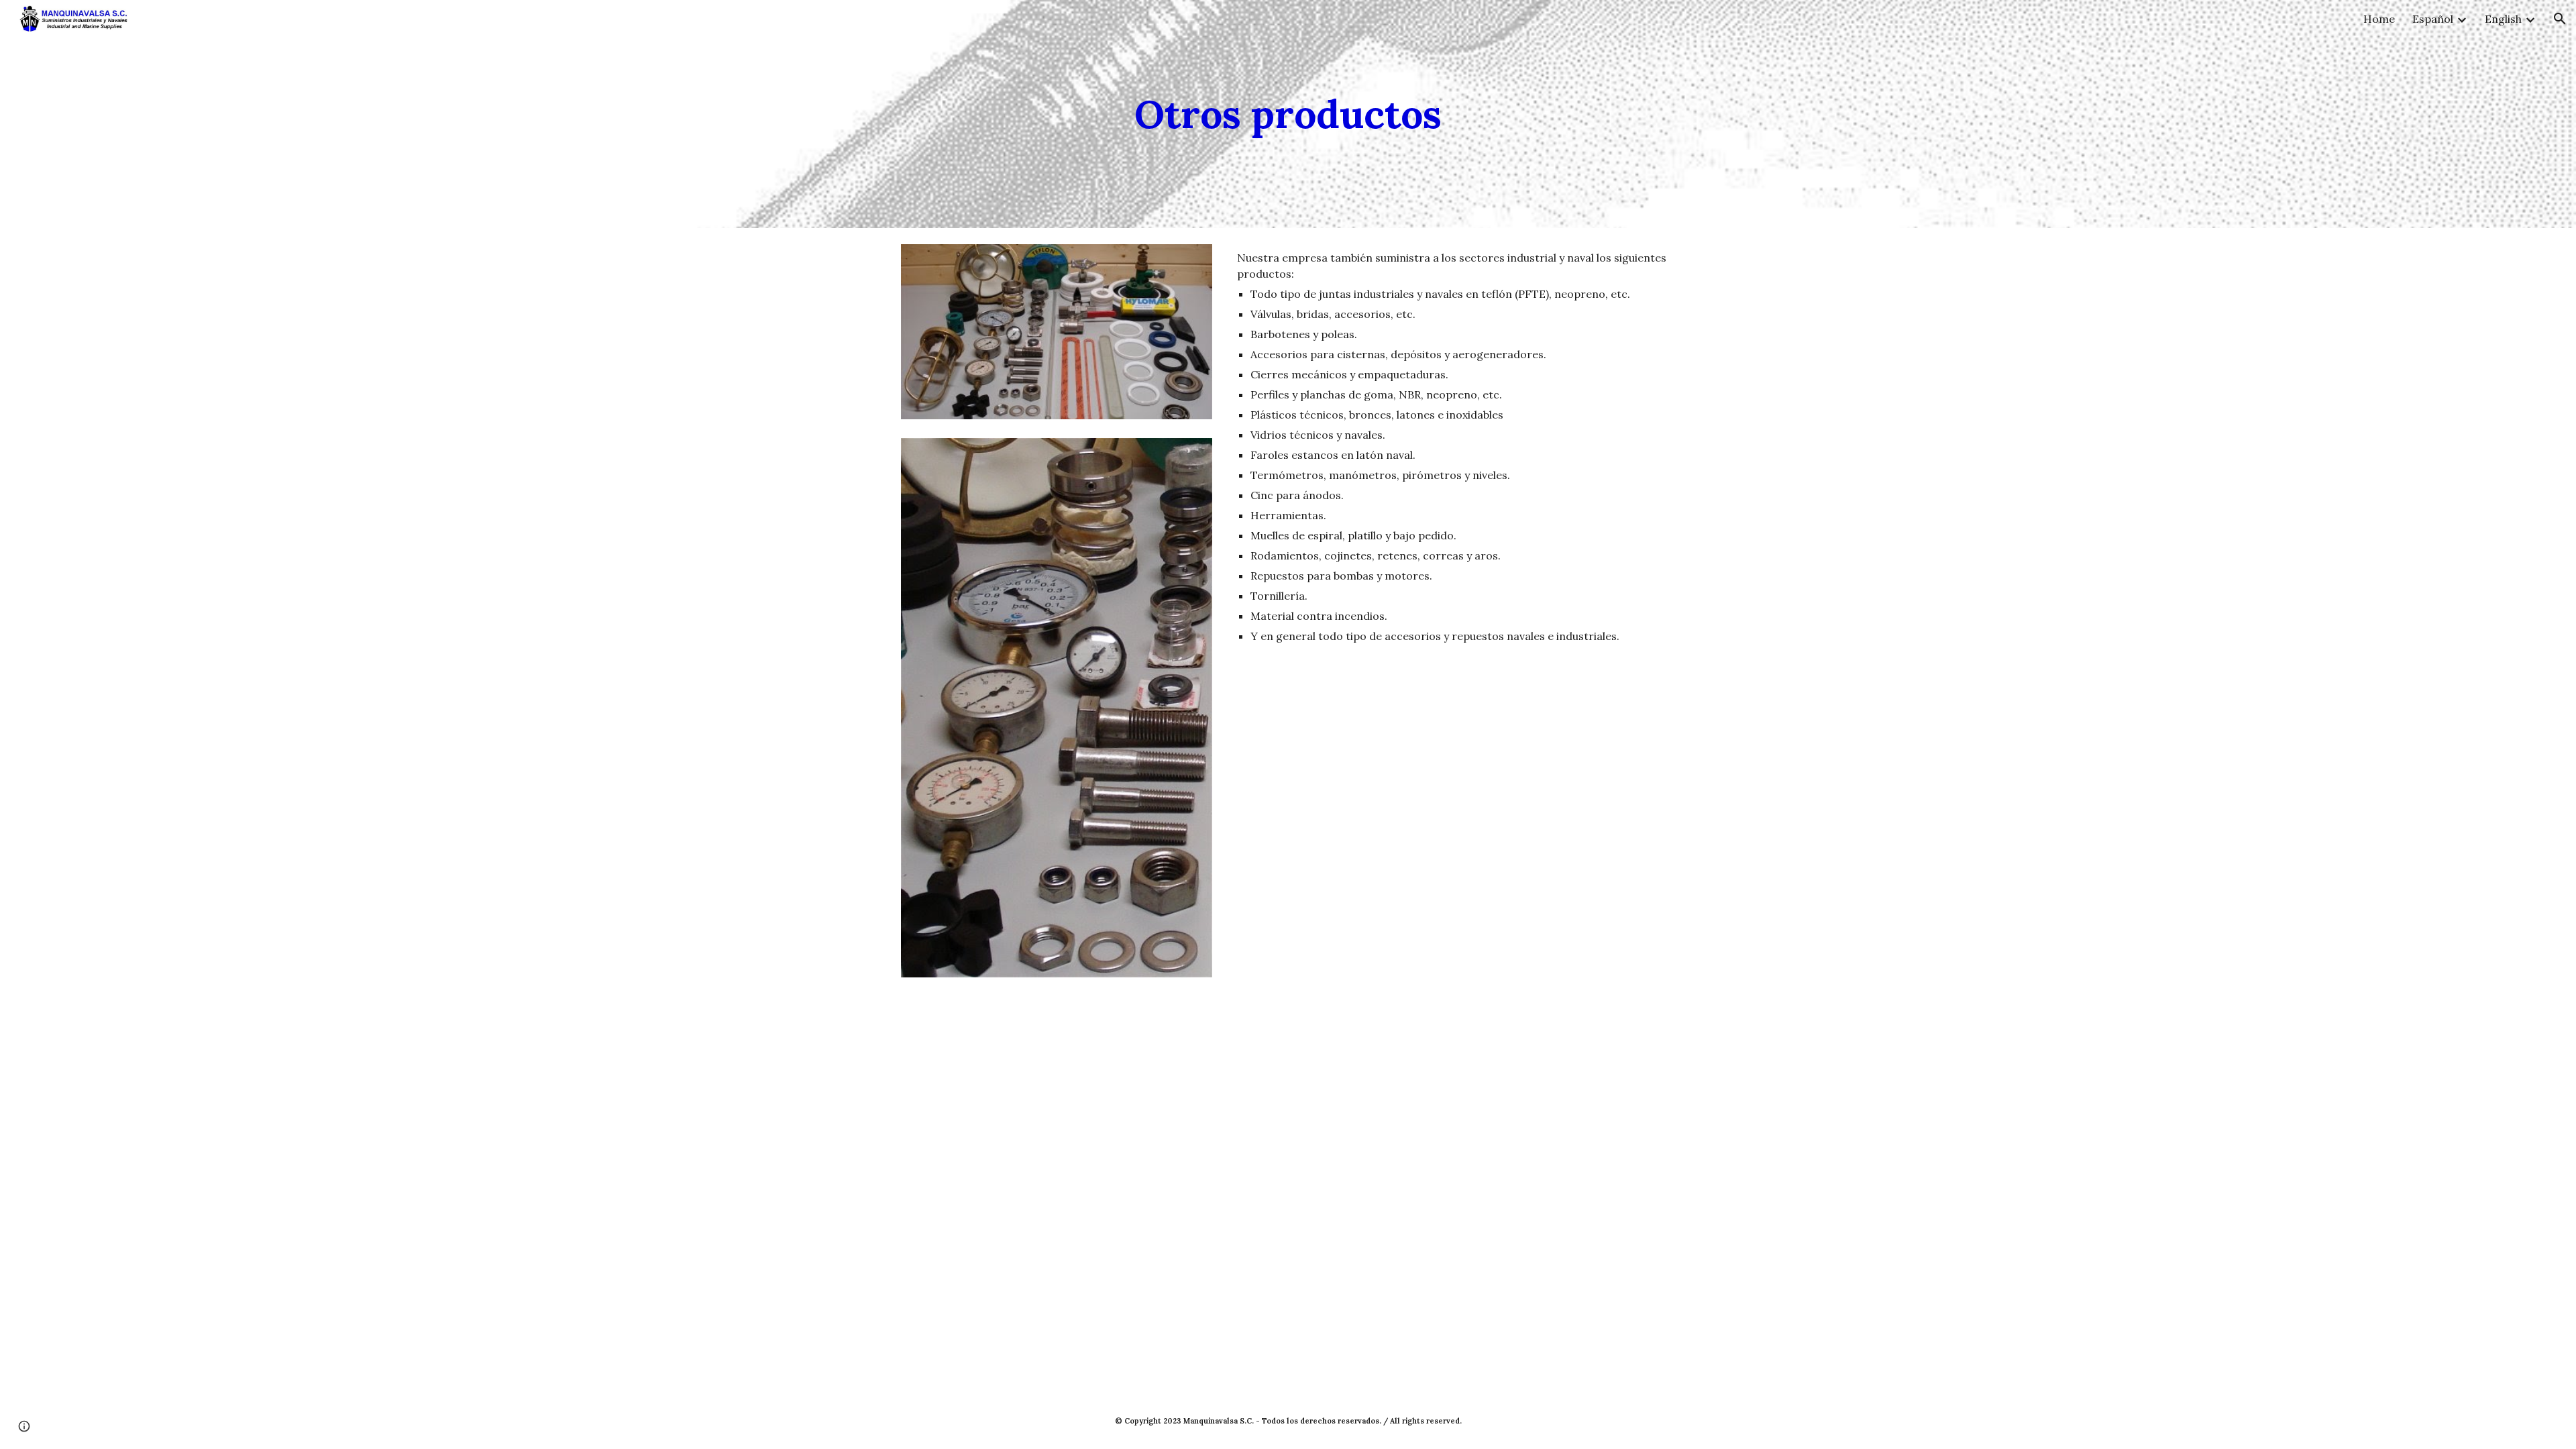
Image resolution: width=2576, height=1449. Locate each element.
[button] (2560, 19)
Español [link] (2433, 19)
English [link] (2503, 19)
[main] (1288, 114)
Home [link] (2379, 19)
